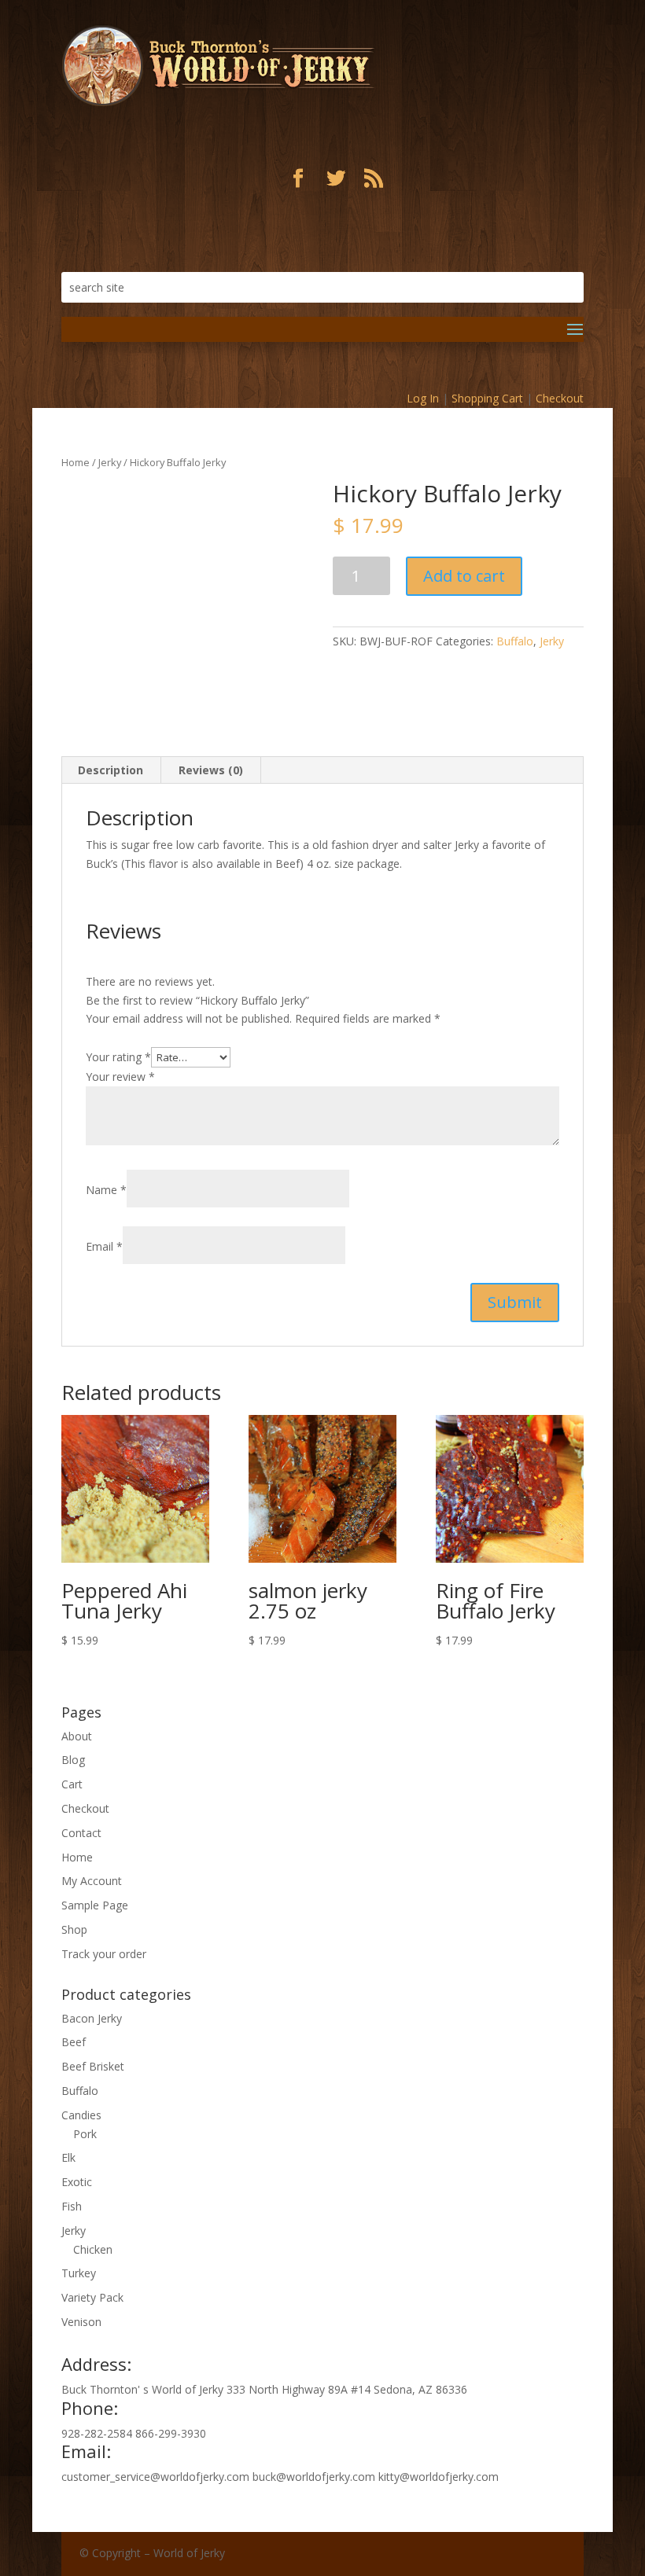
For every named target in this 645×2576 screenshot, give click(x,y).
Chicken (93, 2249)
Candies (81, 2115)
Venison (81, 2322)
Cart (72, 1784)
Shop (74, 1929)
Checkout (560, 398)
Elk (68, 2157)
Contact (81, 1833)
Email (104, 1246)
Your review (120, 1077)
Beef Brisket (93, 2066)
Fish (72, 2206)
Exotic (77, 2182)
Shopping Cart (487, 398)
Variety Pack (92, 2297)
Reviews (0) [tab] (211, 770)
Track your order (104, 1954)
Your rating (118, 1057)
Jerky (110, 462)
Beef (74, 2042)
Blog (73, 1760)
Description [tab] (111, 770)
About (77, 1736)
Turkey (79, 2273)
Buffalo (515, 641)
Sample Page (95, 1905)
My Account (92, 1881)
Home (76, 462)
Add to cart (464, 576)
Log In (423, 398)
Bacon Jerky (92, 2018)
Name (106, 1190)
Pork (85, 2134)
